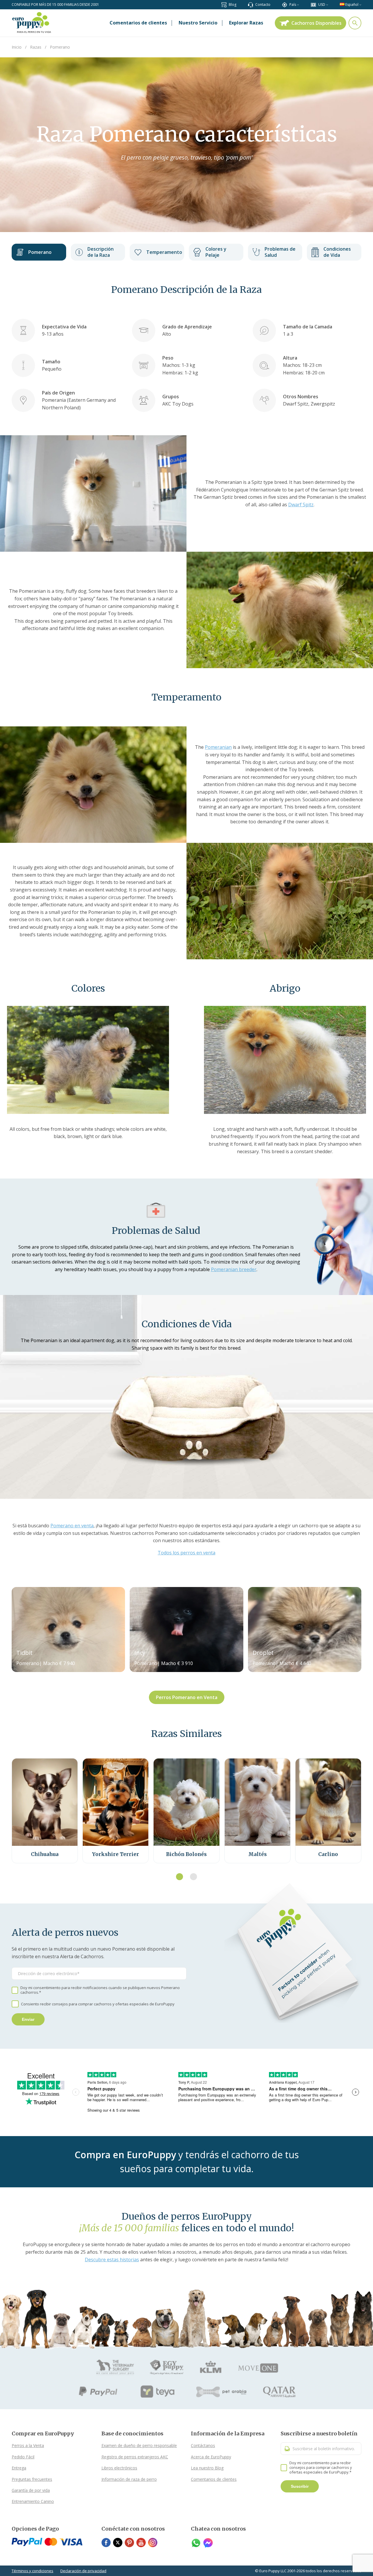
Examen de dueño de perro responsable (139, 2445)
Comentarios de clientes (214, 2479)
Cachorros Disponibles (316, 23)
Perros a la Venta (28, 2445)
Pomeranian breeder (234, 1269)
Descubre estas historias (112, 2260)
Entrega (19, 2468)
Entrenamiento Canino (33, 2501)
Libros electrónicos (119, 2468)
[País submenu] (298, 5)
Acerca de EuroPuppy (211, 2457)
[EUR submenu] (327, 5)
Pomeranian (218, 747)
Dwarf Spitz (301, 505)
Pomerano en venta (72, 1526)
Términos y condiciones (32, 2571)
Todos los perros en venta (186, 1553)
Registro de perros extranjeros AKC (135, 2457)
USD (322, 5)
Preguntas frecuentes (32, 2479)
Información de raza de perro (129, 2479)
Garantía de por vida (31, 2490)
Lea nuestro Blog (207, 2468)
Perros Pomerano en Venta (187, 1697)
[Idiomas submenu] (360, 5)
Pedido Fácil (23, 2457)
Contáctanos (203, 2445)
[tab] (180, 1877)
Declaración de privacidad (83, 2571)
